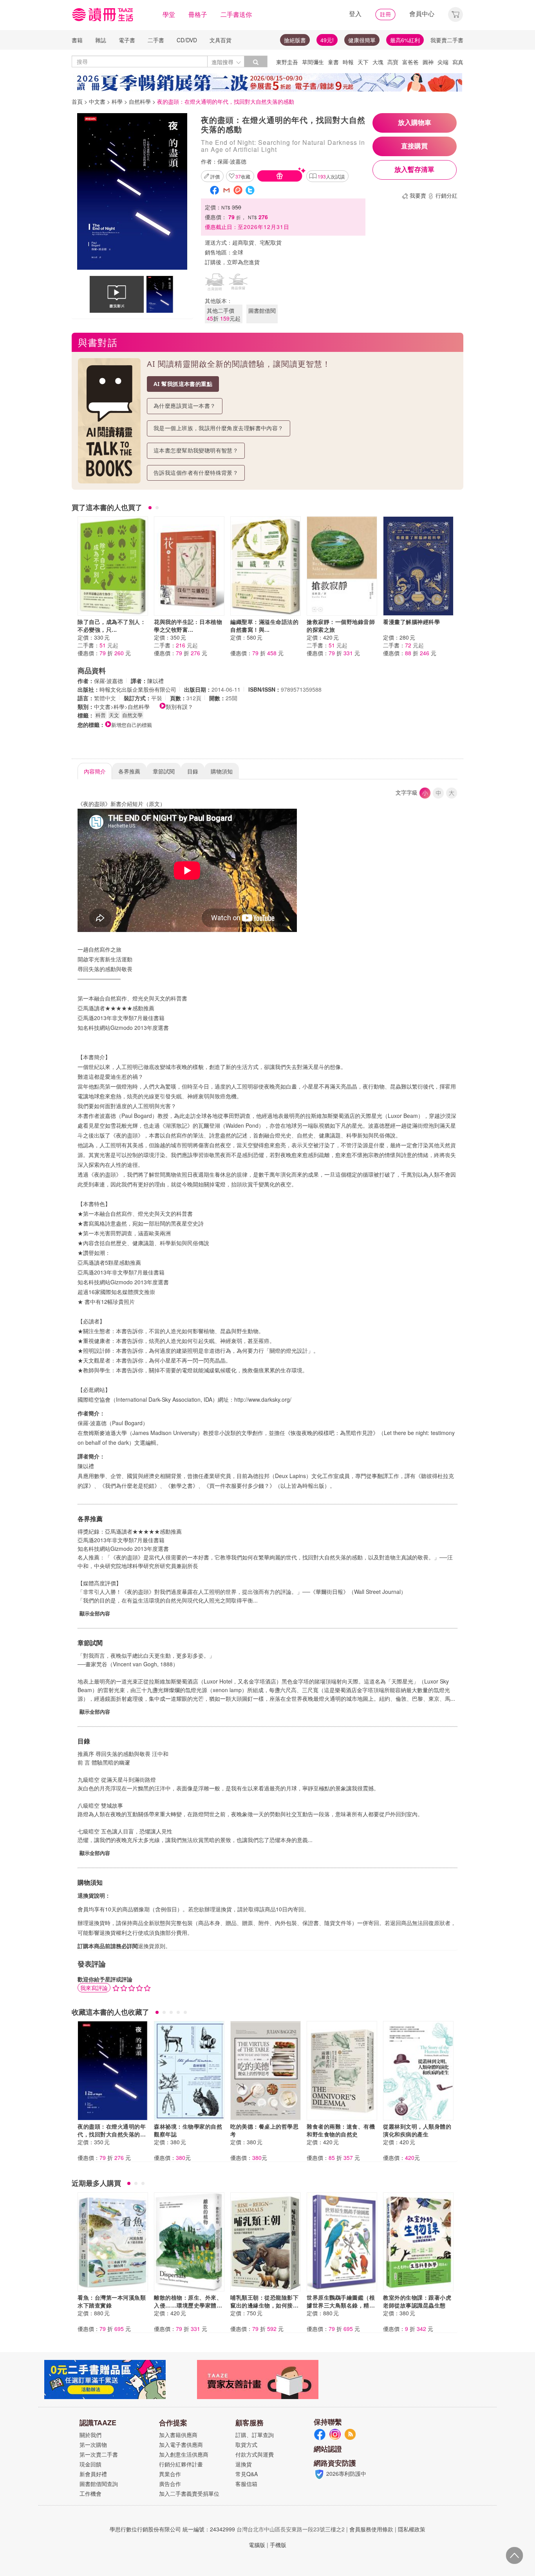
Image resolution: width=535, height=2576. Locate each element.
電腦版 (257, 2545)
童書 (333, 62)
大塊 (378, 62)
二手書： (98, 645)
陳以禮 (155, 681)
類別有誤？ (179, 707)
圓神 (428, 62)
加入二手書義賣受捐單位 (189, 2493)
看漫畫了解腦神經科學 (411, 622)
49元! (327, 40)
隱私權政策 (412, 2529)
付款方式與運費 (255, 2454)
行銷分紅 (446, 195)
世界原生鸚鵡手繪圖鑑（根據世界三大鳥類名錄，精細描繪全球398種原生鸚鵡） (341, 2305)
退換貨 (244, 2464)
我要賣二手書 (447, 40)
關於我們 (90, 2435)
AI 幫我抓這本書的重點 (183, 384)
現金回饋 (90, 2464)
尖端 (443, 62)
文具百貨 (221, 40)
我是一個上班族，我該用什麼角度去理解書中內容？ (219, 428)
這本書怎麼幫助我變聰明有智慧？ (196, 450)
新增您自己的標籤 (132, 725)
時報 (348, 62)
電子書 (127, 40)
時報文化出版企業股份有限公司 (138, 689)
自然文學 (132, 715)
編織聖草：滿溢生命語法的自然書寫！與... (264, 626)
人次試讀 (331, 176)
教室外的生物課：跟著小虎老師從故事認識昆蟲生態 (417, 2301)
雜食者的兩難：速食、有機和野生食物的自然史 (341, 2130)
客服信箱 (246, 2484)
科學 (117, 101)
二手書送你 (236, 14)
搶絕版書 (295, 40)
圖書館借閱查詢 (99, 2484)
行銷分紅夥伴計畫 (181, 2464)
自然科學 (140, 101)
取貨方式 (246, 2444)
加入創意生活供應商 (184, 2454)
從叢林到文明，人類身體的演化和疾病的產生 (417, 2130)
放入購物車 (415, 123)
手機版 (278, 2545)
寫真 (458, 62)
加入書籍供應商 (178, 2435)
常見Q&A (247, 2474)
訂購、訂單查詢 (255, 2435)
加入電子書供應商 (181, 2444)
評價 (215, 176)
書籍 (77, 40)
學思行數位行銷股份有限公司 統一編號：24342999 (172, 2529)
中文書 (97, 101)
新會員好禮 (93, 2474)
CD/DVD (187, 40)
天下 (363, 62)
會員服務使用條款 (371, 2529)
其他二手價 (224, 314)
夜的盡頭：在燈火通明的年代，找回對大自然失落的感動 (112, 2134)
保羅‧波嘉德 (232, 161)
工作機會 (90, 2493)
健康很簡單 (362, 40)
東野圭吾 (287, 62)
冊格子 (198, 14)
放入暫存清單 (414, 170)
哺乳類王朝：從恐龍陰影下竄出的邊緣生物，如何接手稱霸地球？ (264, 2305)
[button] (455, 14)
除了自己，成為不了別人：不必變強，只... (112, 626)
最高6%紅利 (405, 40)
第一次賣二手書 (99, 2454)
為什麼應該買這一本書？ (185, 406)
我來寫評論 (94, 1988)
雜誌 (101, 40)
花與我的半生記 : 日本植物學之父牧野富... (188, 626)
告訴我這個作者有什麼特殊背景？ (196, 473)
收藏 (243, 176)
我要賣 (418, 195)
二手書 (156, 40)
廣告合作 (170, 2484)
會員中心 (422, 14)
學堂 (169, 14)
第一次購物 (93, 2444)
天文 (114, 715)
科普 (101, 715)
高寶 (393, 62)
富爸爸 (410, 62)
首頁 (77, 101)
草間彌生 (313, 62)
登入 (355, 14)
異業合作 (170, 2474)
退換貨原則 (152, 1946)
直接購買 (414, 146)
